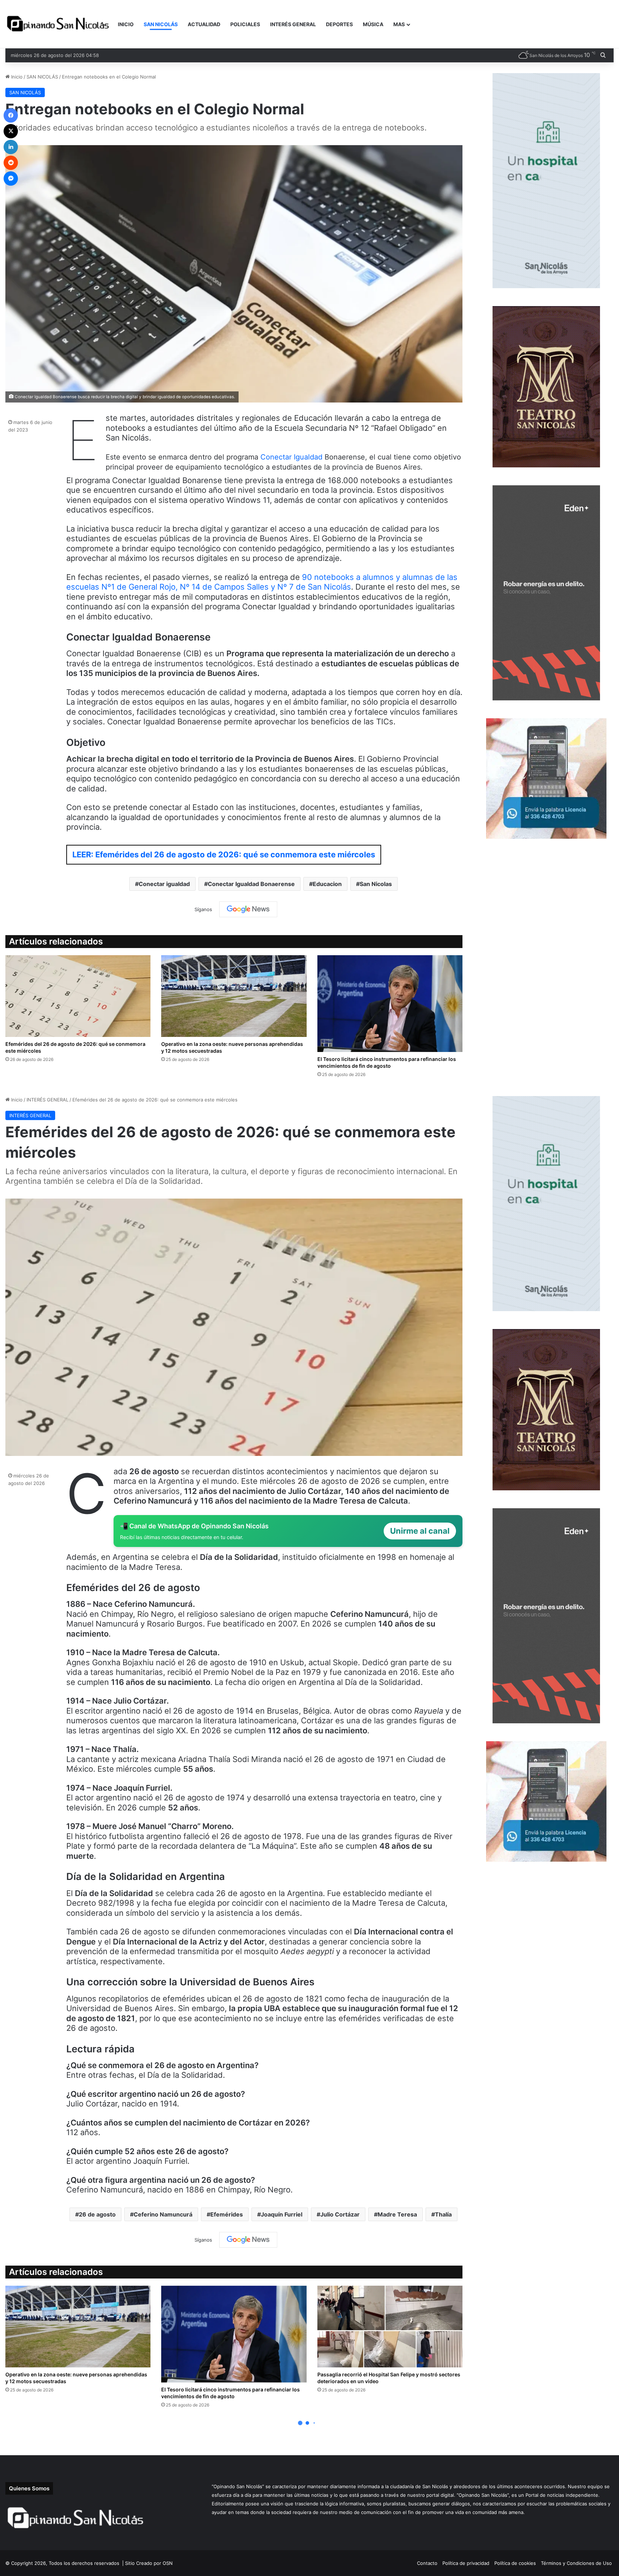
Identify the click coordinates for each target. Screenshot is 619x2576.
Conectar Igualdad (292, 457)
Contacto (427, 2563)
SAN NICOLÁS (161, 24)
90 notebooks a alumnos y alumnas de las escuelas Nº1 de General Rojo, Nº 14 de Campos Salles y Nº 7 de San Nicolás (262, 582)
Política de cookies (515, 2563)
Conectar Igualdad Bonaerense (251, 884)
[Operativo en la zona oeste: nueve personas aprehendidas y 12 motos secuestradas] (234, 996)
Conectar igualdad (164, 884)
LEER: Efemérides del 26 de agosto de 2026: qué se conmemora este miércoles (224, 854)
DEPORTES (339, 24)
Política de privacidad (466, 2563)
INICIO (126, 24)
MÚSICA (373, 24)
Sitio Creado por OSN (149, 2563)
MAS (399, 24)
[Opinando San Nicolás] (59, 24)
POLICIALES (245, 24)
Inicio (16, 77)
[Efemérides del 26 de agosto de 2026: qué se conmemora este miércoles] (78, 996)
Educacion (327, 884)
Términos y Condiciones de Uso (576, 2563)
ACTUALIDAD (204, 24)
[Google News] (248, 909)
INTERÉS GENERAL (293, 24)
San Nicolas (376, 884)
